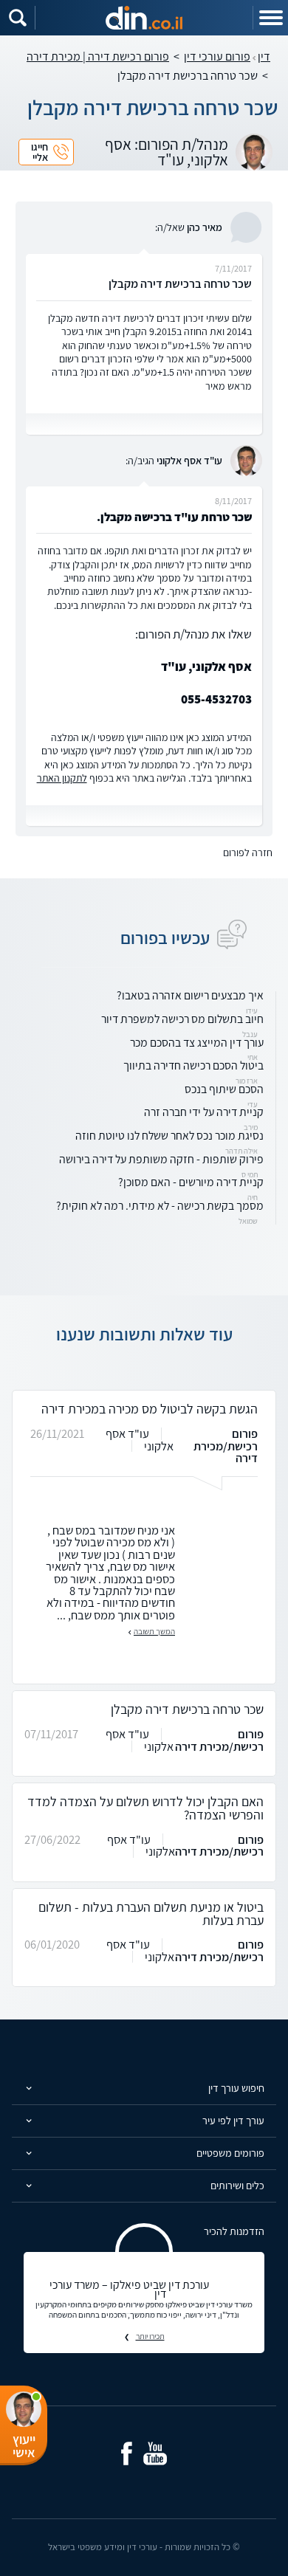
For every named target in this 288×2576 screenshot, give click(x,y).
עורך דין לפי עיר (233, 2120)
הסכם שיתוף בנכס (224, 1089)
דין (264, 56)
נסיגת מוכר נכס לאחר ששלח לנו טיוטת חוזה (169, 1136)
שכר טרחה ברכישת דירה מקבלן (187, 1709)
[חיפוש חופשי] (18, 18)
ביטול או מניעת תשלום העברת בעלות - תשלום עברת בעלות (151, 1914)
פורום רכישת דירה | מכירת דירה (98, 56)
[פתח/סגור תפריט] (270, 18)
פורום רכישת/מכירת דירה (226, 1446)
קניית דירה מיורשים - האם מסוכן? (191, 1182)
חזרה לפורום (248, 853)
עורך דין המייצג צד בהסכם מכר (197, 1043)
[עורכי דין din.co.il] (144, 18)
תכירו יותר (150, 2336)
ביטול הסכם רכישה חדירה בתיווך (193, 1065)
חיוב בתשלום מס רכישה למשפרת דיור (182, 1019)
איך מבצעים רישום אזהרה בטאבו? (190, 995)
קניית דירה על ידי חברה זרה (204, 1112)
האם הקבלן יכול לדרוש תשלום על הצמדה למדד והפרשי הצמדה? (145, 1808)
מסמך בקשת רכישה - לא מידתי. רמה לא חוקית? (160, 1206)
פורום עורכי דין (217, 56)
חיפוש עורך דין (236, 2088)
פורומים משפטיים (230, 2153)
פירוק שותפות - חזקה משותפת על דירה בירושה (161, 1159)
